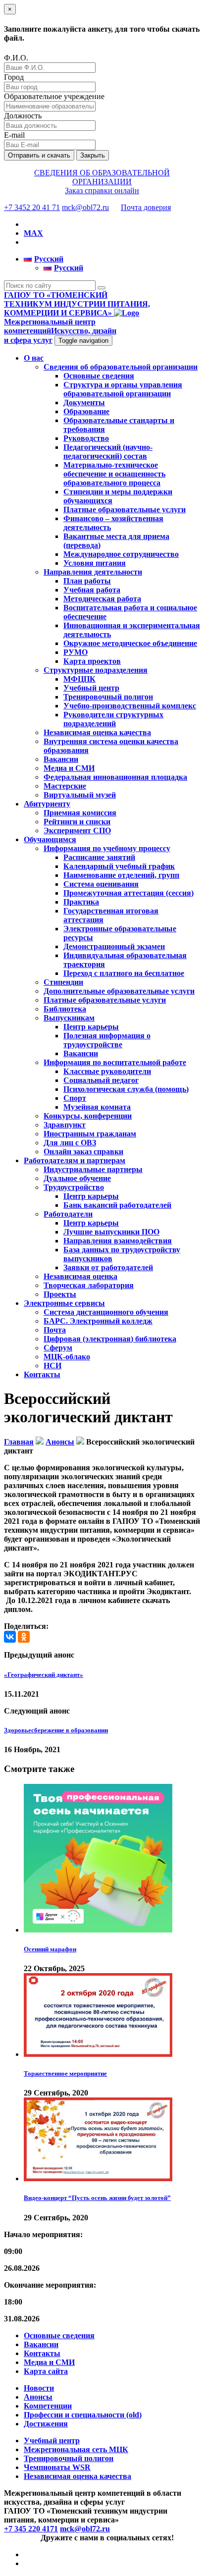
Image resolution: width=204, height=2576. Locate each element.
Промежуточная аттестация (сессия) (128, 893)
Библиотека (65, 1009)
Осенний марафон (50, 1949)
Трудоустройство (74, 1187)
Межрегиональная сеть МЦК (76, 2449)
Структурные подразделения (96, 670)
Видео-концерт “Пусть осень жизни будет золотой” (97, 2198)
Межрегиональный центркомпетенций (60, 331)
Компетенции (48, 2406)
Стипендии (63, 982)
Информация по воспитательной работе (115, 1062)
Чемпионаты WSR (57, 2467)
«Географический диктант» (44, 1675)
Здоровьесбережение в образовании (56, 1730)
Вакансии (61, 759)
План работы (87, 581)
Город (14, 77)
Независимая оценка (80, 1276)
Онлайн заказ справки (83, 1152)
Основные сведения (99, 376)
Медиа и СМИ (69, 768)
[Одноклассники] (24, 1637)
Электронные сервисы (64, 1303)
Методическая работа (102, 599)
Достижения (46, 2424)
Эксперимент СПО (77, 831)
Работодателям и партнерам (75, 1160)
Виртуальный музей (80, 795)
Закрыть (93, 155)
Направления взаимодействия (118, 1241)
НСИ (52, 1366)
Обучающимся (50, 839)
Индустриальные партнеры (93, 1169)
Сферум (58, 1348)
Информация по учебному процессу (107, 848)
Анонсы (38, 2397)
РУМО (76, 652)
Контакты (42, 1374)
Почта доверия (146, 207)
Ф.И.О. (16, 58)
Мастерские (65, 786)
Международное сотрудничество (121, 554)
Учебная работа (92, 590)
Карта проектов (92, 661)
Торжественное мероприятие (65, 2073)
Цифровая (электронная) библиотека (110, 1339)
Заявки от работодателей (108, 1267)
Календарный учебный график (119, 866)
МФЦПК (79, 679)
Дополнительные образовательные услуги (119, 991)
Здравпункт (65, 1125)
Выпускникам (69, 1018)
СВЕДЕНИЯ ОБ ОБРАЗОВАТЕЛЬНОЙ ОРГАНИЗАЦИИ (102, 177)
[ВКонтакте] (10, 1637)
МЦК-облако (67, 1357)
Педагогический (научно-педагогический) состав (108, 452)
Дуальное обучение (77, 1178)
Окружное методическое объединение (130, 643)
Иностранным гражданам (90, 1134)
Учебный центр (91, 688)
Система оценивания (101, 884)
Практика (81, 902)
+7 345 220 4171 (31, 2529)
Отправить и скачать (39, 155)
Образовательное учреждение (54, 96)
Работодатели (68, 1214)
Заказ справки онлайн (102, 190)
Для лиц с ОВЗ (70, 1143)
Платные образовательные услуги (125, 510)
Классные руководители (107, 1071)
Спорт (75, 1098)
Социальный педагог (101, 1080)
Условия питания (95, 563)
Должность (23, 116)
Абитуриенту (47, 804)
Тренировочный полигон (108, 697)
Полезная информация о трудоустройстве (107, 1040)
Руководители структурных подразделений (113, 719)
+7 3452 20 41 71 (32, 207)
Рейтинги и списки (77, 822)
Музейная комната (97, 1107)
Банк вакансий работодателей (117, 1205)
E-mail (14, 135)
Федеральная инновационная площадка (115, 777)
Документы (84, 402)
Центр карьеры (91, 1027)
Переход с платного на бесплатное (124, 973)
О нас (34, 358)
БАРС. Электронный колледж (98, 1321)
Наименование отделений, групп (121, 875)
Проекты (60, 1294)
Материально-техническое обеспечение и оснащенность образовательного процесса (114, 474)
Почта (55, 1330)
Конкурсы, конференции (88, 1116)
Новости (39, 2388)
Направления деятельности (93, 572)
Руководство (86, 438)
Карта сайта (46, 2371)
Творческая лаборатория (89, 1285)
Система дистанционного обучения (106, 1312)
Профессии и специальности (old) (83, 2415)
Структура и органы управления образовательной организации (123, 389)
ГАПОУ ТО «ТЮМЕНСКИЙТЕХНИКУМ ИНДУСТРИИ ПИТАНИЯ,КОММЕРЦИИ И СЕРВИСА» (77, 304)
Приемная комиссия (80, 813)
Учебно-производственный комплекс (130, 706)
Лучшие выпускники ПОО (111, 1232)
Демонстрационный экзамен (114, 946)
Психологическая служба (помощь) (126, 1089)
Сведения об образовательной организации (121, 367)
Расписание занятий (99, 857)
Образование (86, 411)
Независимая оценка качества (97, 732)
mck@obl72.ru (85, 207)
